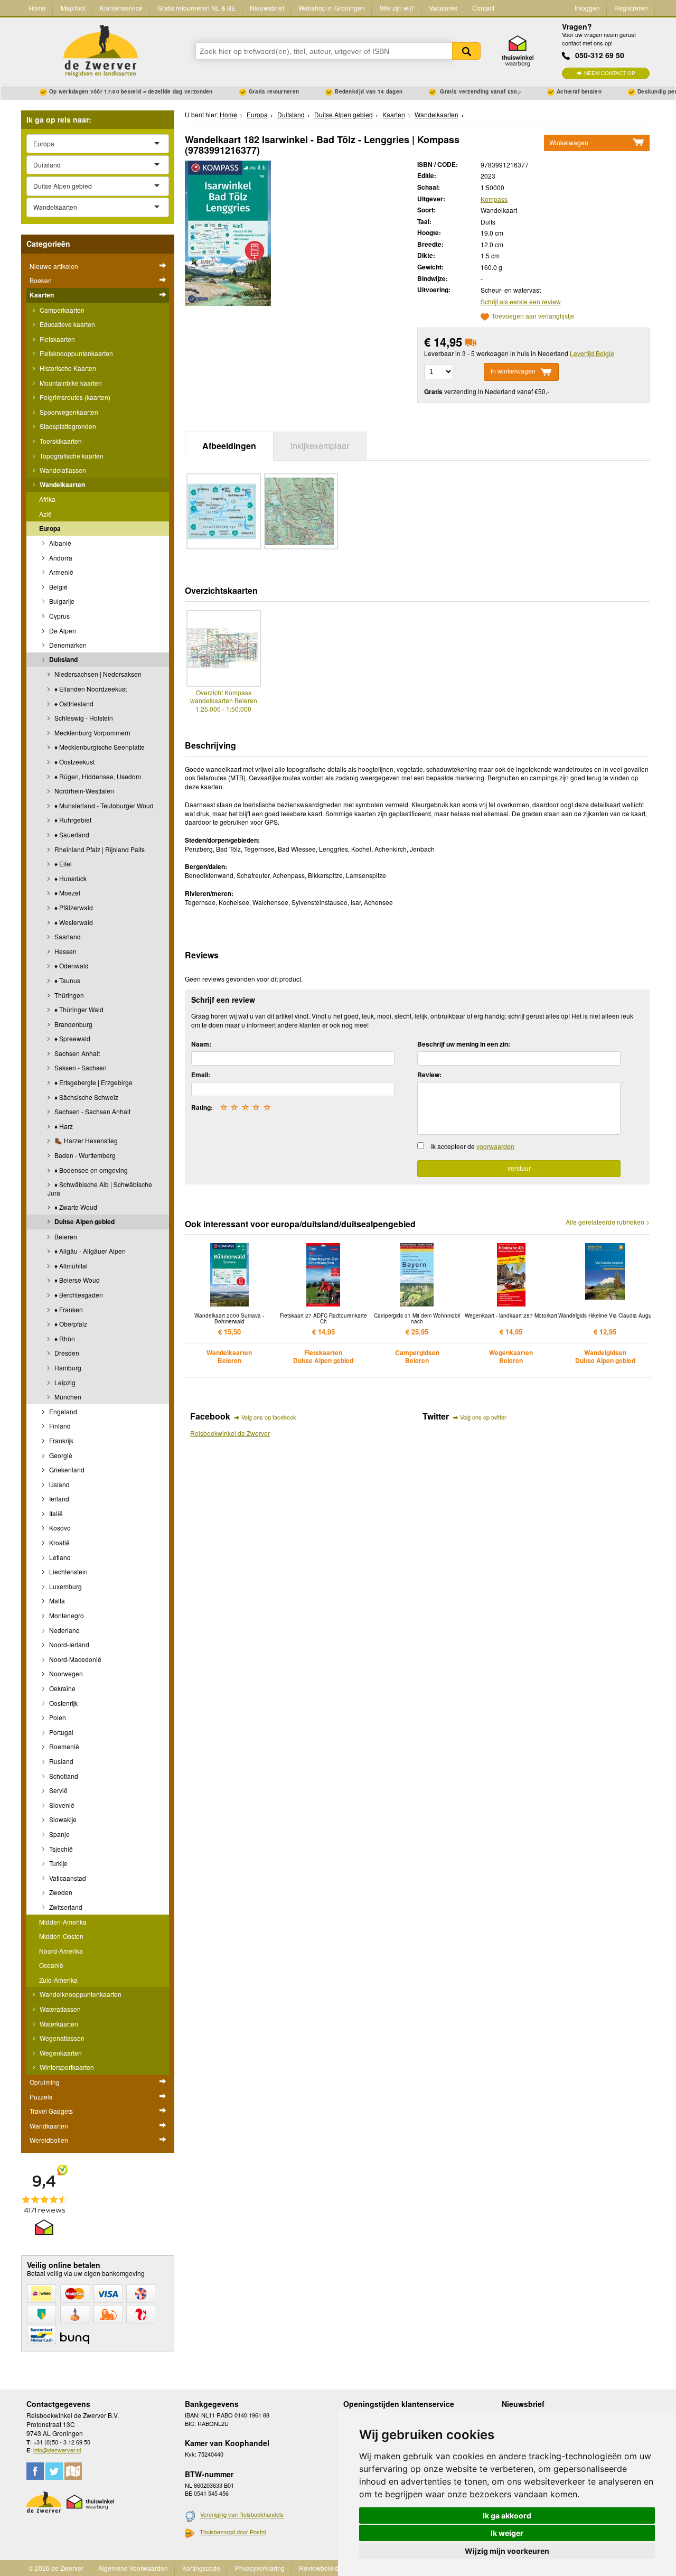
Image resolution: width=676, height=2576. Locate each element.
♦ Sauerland (71, 834)
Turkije (58, 1863)
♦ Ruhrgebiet (72, 820)
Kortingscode (201, 2568)
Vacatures (443, 8)
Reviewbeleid (319, 2568)
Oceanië (51, 1965)
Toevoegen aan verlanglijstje (533, 317)
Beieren (65, 1236)
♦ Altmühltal (70, 1266)
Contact (483, 8)
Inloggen (587, 8)
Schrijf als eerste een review (521, 301)
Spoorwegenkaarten (68, 412)
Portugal (60, 1732)
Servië (58, 1790)
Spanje (59, 1834)
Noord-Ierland (68, 1644)
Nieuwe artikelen (54, 266)
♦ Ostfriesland (73, 703)
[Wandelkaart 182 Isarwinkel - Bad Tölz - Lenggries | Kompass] (228, 232)
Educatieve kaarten (67, 324)
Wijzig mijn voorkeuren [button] (507, 2551)
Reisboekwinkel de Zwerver (230, 1433)
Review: (429, 1075)
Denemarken (67, 645)
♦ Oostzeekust (74, 762)
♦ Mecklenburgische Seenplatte (99, 747)
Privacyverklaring (260, 2568)
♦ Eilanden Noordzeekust (90, 689)
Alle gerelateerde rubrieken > (608, 1222)
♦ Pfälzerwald (73, 907)
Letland (59, 1557)
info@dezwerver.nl (57, 2450)
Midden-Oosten (61, 1936)
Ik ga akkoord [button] (507, 2516)
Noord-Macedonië (74, 1659)
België (58, 587)
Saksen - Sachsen (80, 1067)
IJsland (59, 1484)
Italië (55, 1513)
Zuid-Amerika (58, 1980)
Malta (56, 1600)
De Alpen (62, 631)
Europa (50, 528)
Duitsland (63, 659)
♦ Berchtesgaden (78, 1295)
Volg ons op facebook (269, 1417)
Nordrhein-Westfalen (83, 791)
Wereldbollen (49, 2140)
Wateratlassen (59, 2009)
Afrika (47, 499)
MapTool (73, 8)
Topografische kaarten (71, 456)
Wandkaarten (49, 2126)
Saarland (67, 936)
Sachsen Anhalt (76, 1053)
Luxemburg (65, 1586)
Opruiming (45, 2082)
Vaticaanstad (67, 1878)
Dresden (66, 1353)
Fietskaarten (57, 339)
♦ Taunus (67, 980)
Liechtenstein (68, 1571)
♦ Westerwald (73, 922)
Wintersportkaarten (66, 2067)
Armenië (60, 572)
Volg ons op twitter (483, 1417)
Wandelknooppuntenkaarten (80, 1994)
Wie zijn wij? (397, 8)
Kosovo (59, 1528)
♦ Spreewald (72, 1038)
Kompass (494, 199)
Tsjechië (60, 1849)
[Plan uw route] (73, 2471)
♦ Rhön (64, 1338)
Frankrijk (60, 1440)
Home (37, 8)
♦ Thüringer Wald (78, 1009)
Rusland (60, 1761)
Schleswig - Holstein (83, 718)
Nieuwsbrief (267, 8)
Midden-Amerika (63, 1922)
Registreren (631, 8)
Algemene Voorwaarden (133, 2568)
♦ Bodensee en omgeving (90, 1170)
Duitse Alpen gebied (84, 1221)
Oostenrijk (63, 1703)
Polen (57, 1717)
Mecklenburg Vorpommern (92, 732)
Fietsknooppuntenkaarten (76, 353)
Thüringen (68, 995)
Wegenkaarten (60, 2053)
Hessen (65, 951)
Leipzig (64, 1382)
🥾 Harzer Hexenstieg (85, 1140)
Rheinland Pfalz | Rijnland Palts (99, 849)
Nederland (64, 1630)
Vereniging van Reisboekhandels (242, 2515)
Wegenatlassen (61, 2038)
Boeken (41, 280)
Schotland (63, 1776)
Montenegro (66, 1615)
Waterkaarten (58, 2024)
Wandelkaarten (62, 484)
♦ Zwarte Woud (75, 1207)
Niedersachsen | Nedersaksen (97, 674)
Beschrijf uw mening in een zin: (464, 1044)
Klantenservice (121, 8)
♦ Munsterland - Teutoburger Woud (103, 805)
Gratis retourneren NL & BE (196, 8)
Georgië (60, 1455)
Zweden (60, 1892)
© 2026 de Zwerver (56, 2568)
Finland (59, 1426)
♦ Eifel (62, 864)
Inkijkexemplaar (320, 446)
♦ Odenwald (71, 965)
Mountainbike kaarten (70, 383)
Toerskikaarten (60, 441)
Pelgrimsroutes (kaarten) (74, 397)
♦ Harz (63, 1126)
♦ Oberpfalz (70, 1324)
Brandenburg (73, 1024)
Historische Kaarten (67, 368)
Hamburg (67, 1368)
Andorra (60, 558)
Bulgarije (61, 601)
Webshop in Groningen (332, 8)
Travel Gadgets (51, 2111)
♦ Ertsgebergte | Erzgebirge (93, 1082)
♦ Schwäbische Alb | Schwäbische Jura (100, 1188)
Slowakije (62, 1819)
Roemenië (63, 1746)
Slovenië (61, 1805)
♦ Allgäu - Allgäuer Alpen (89, 1251)
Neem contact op (610, 73)
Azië (45, 514)
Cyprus (59, 616)
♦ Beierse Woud (76, 1280)
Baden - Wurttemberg (84, 1155)
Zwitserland (65, 1907)
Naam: (201, 1044)
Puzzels (41, 2097)
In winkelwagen (513, 371)
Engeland (62, 1411)
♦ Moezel (67, 893)
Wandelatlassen (62, 470)
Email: (201, 1075)
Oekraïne (62, 1688)
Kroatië (59, 1542)
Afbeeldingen (229, 446)
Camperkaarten (61, 310)
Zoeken (466, 51)
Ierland (58, 1499)
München (67, 1397)
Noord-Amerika (61, 1951)
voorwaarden (495, 1146)
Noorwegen (65, 1673)
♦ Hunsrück (70, 878)
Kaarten (42, 295)
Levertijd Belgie (592, 353)
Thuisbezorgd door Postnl (233, 2532)
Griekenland (66, 1469)
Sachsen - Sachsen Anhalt (92, 1111)
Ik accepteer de (473, 1146)
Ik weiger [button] (507, 2533)
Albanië (59, 543)
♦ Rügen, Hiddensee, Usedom (97, 776)
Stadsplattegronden (67, 426)
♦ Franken (68, 1309)
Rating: (202, 1107)
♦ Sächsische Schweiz (86, 1097)
